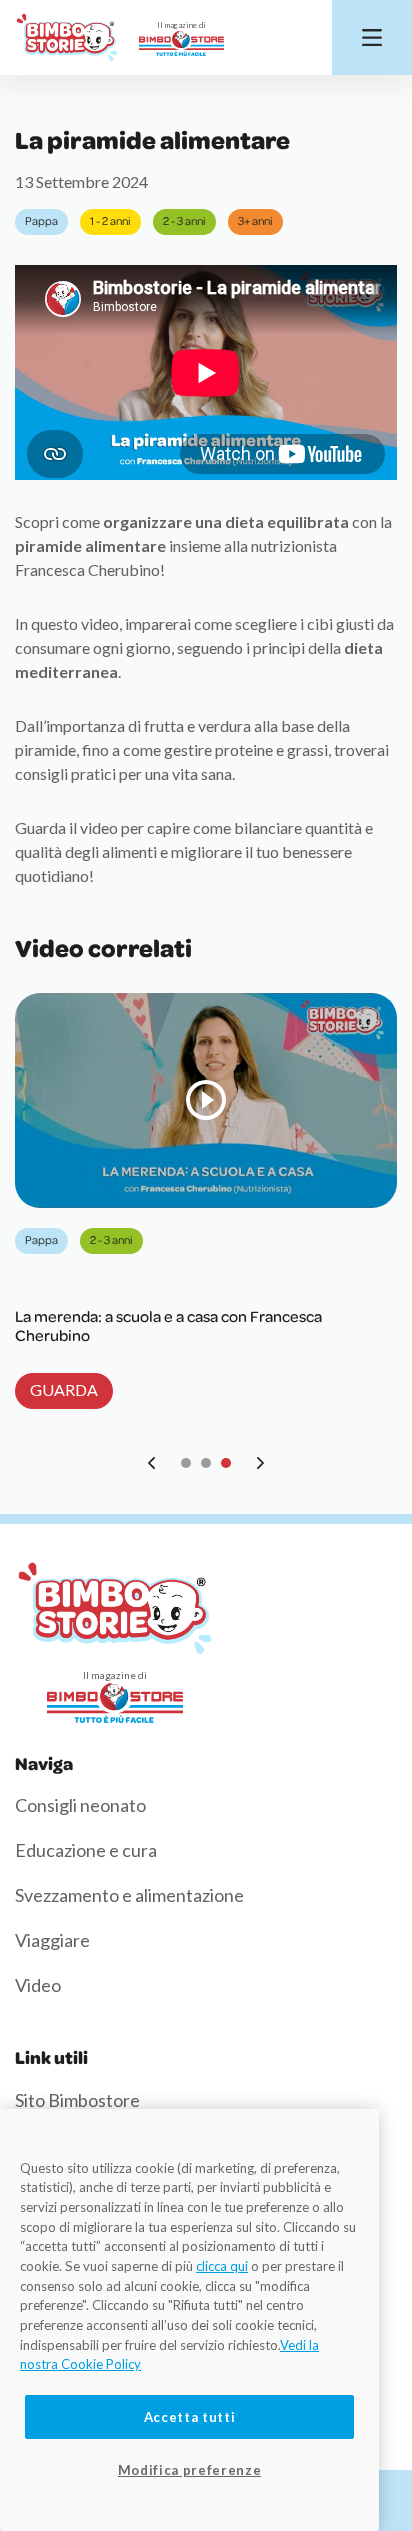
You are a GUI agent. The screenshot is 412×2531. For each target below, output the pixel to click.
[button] (186, 1463)
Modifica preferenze (189, 2470)
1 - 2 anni (110, 220)
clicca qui (222, 2266)
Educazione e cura (86, 1850)
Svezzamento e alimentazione (129, 1895)
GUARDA (64, 1389)
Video (38, 1985)
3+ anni (255, 220)
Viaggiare (52, 1940)
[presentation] (152, 1463)
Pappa (41, 220)
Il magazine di (181, 25)
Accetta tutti (190, 2417)
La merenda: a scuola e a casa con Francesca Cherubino (168, 1325)
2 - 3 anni (184, 220)
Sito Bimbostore (77, 2100)
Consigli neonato (80, 1805)
